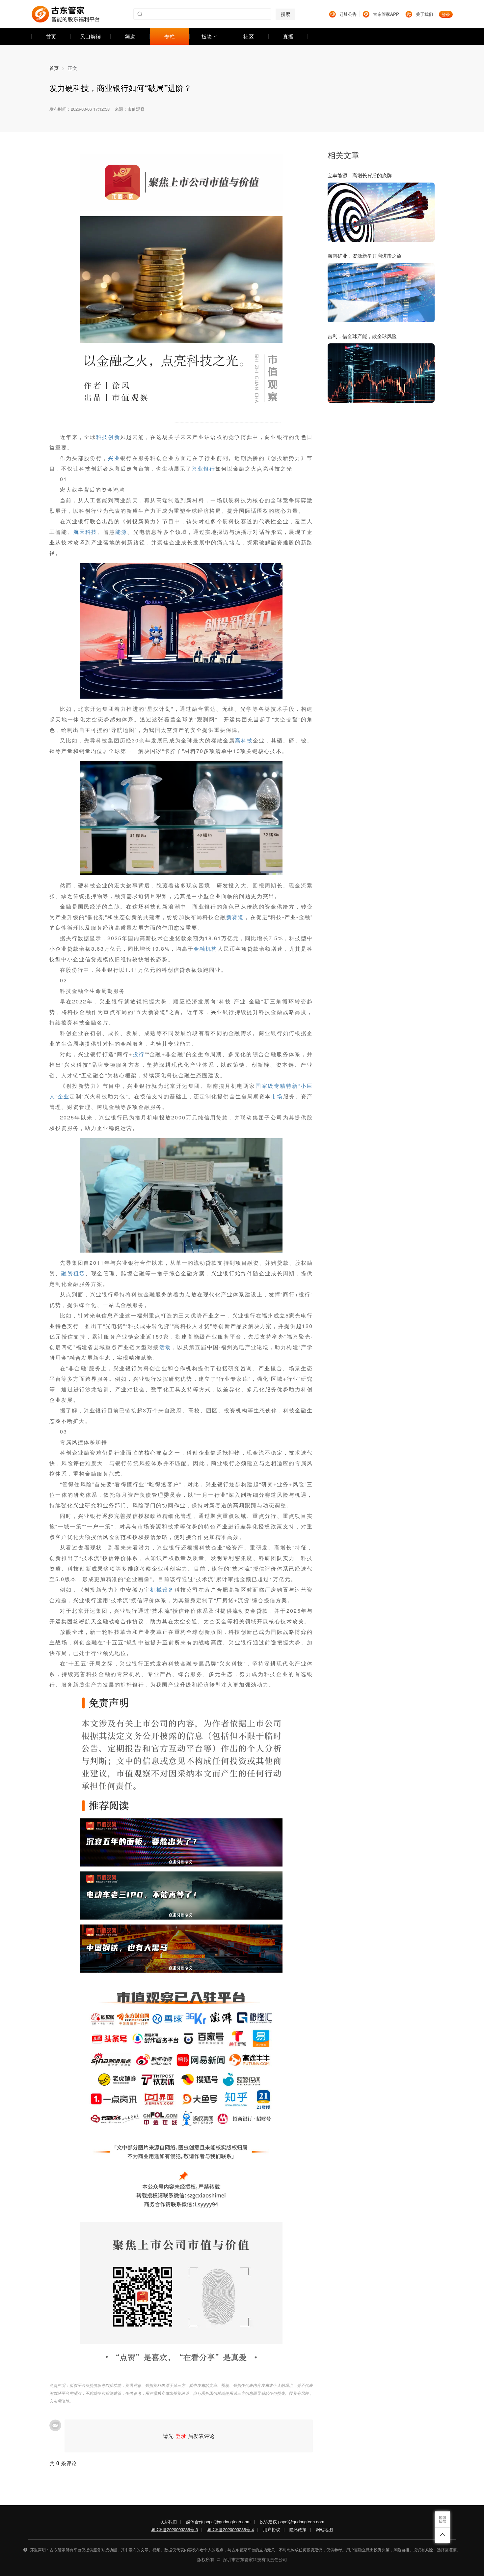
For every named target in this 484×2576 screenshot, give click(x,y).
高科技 (244, 740)
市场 (277, 1096)
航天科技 (85, 532)
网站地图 (324, 2529)
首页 (57, 68)
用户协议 (272, 2529)
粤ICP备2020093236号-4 (230, 2529)
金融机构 (205, 949)
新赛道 (235, 917)
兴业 (114, 458)
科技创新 (108, 437)
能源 (121, 532)
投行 (138, 1054)
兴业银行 (203, 468)
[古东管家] (66, 14)
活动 (165, 1347)
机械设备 (162, 1590)
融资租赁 (73, 1273)
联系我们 (168, 2521)
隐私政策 (298, 2529)
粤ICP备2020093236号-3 (175, 2529)
